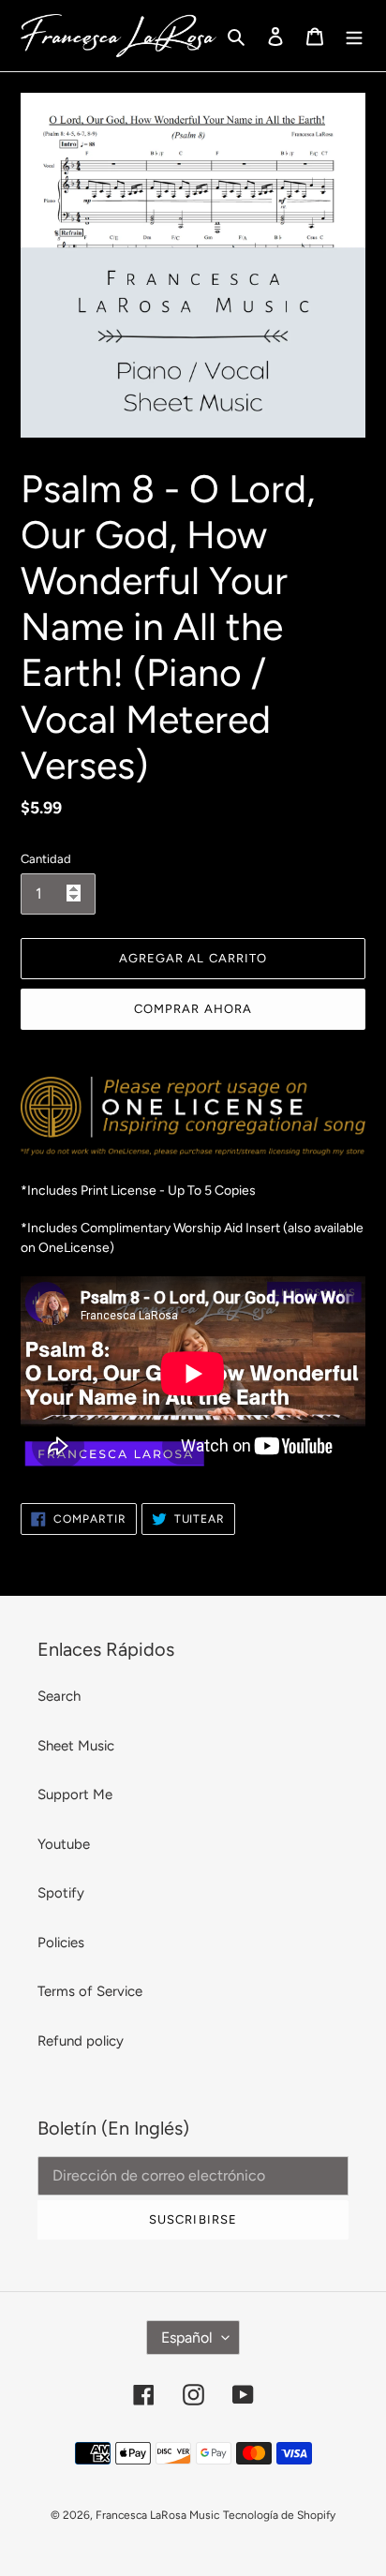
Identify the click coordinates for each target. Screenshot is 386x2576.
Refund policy (81, 2041)
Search (59, 1696)
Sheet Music (76, 1746)
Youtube (64, 1844)
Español (187, 2338)
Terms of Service (90, 1991)
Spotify (61, 1893)
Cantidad (46, 859)
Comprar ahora (193, 1009)
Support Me (75, 1794)
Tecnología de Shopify (279, 2515)
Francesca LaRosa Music (157, 2515)
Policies (61, 1943)
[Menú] (354, 36)
